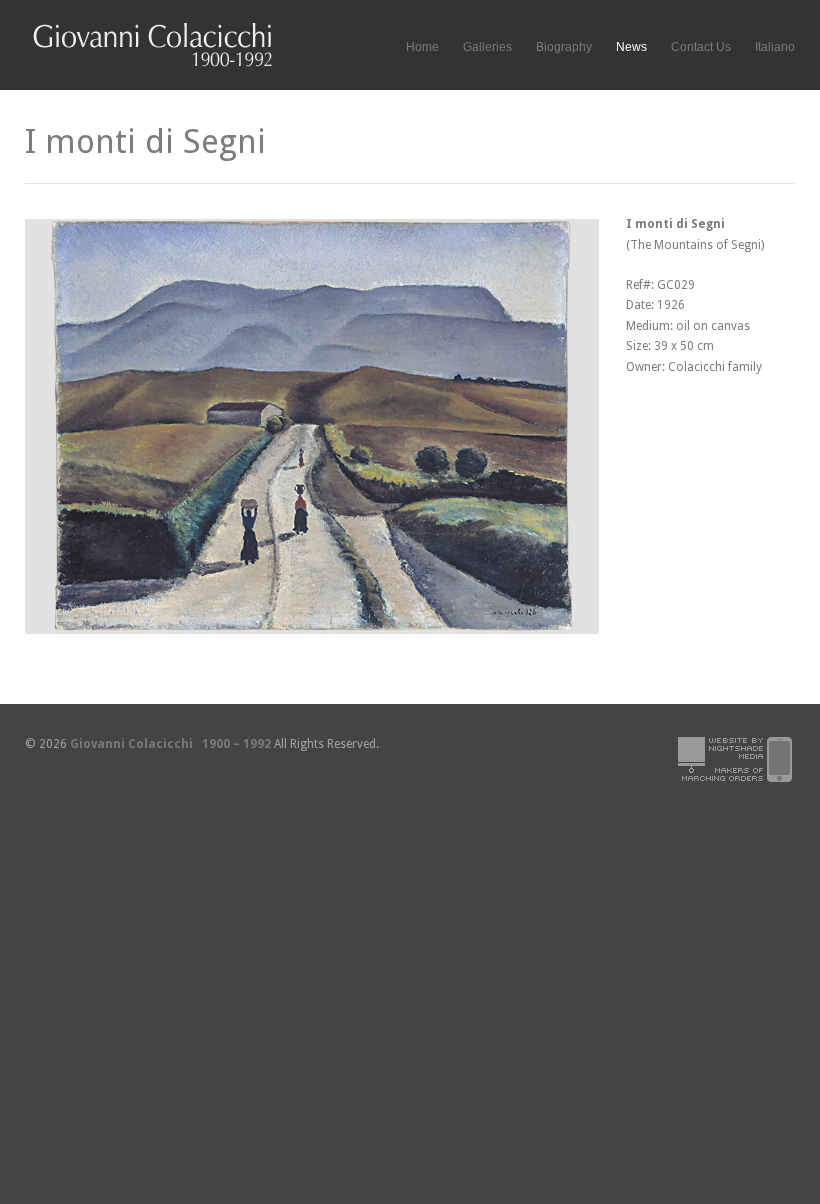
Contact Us (701, 47)
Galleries (487, 44)
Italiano (775, 47)
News (631, 47)
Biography (564, 47)
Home (422, 47)
